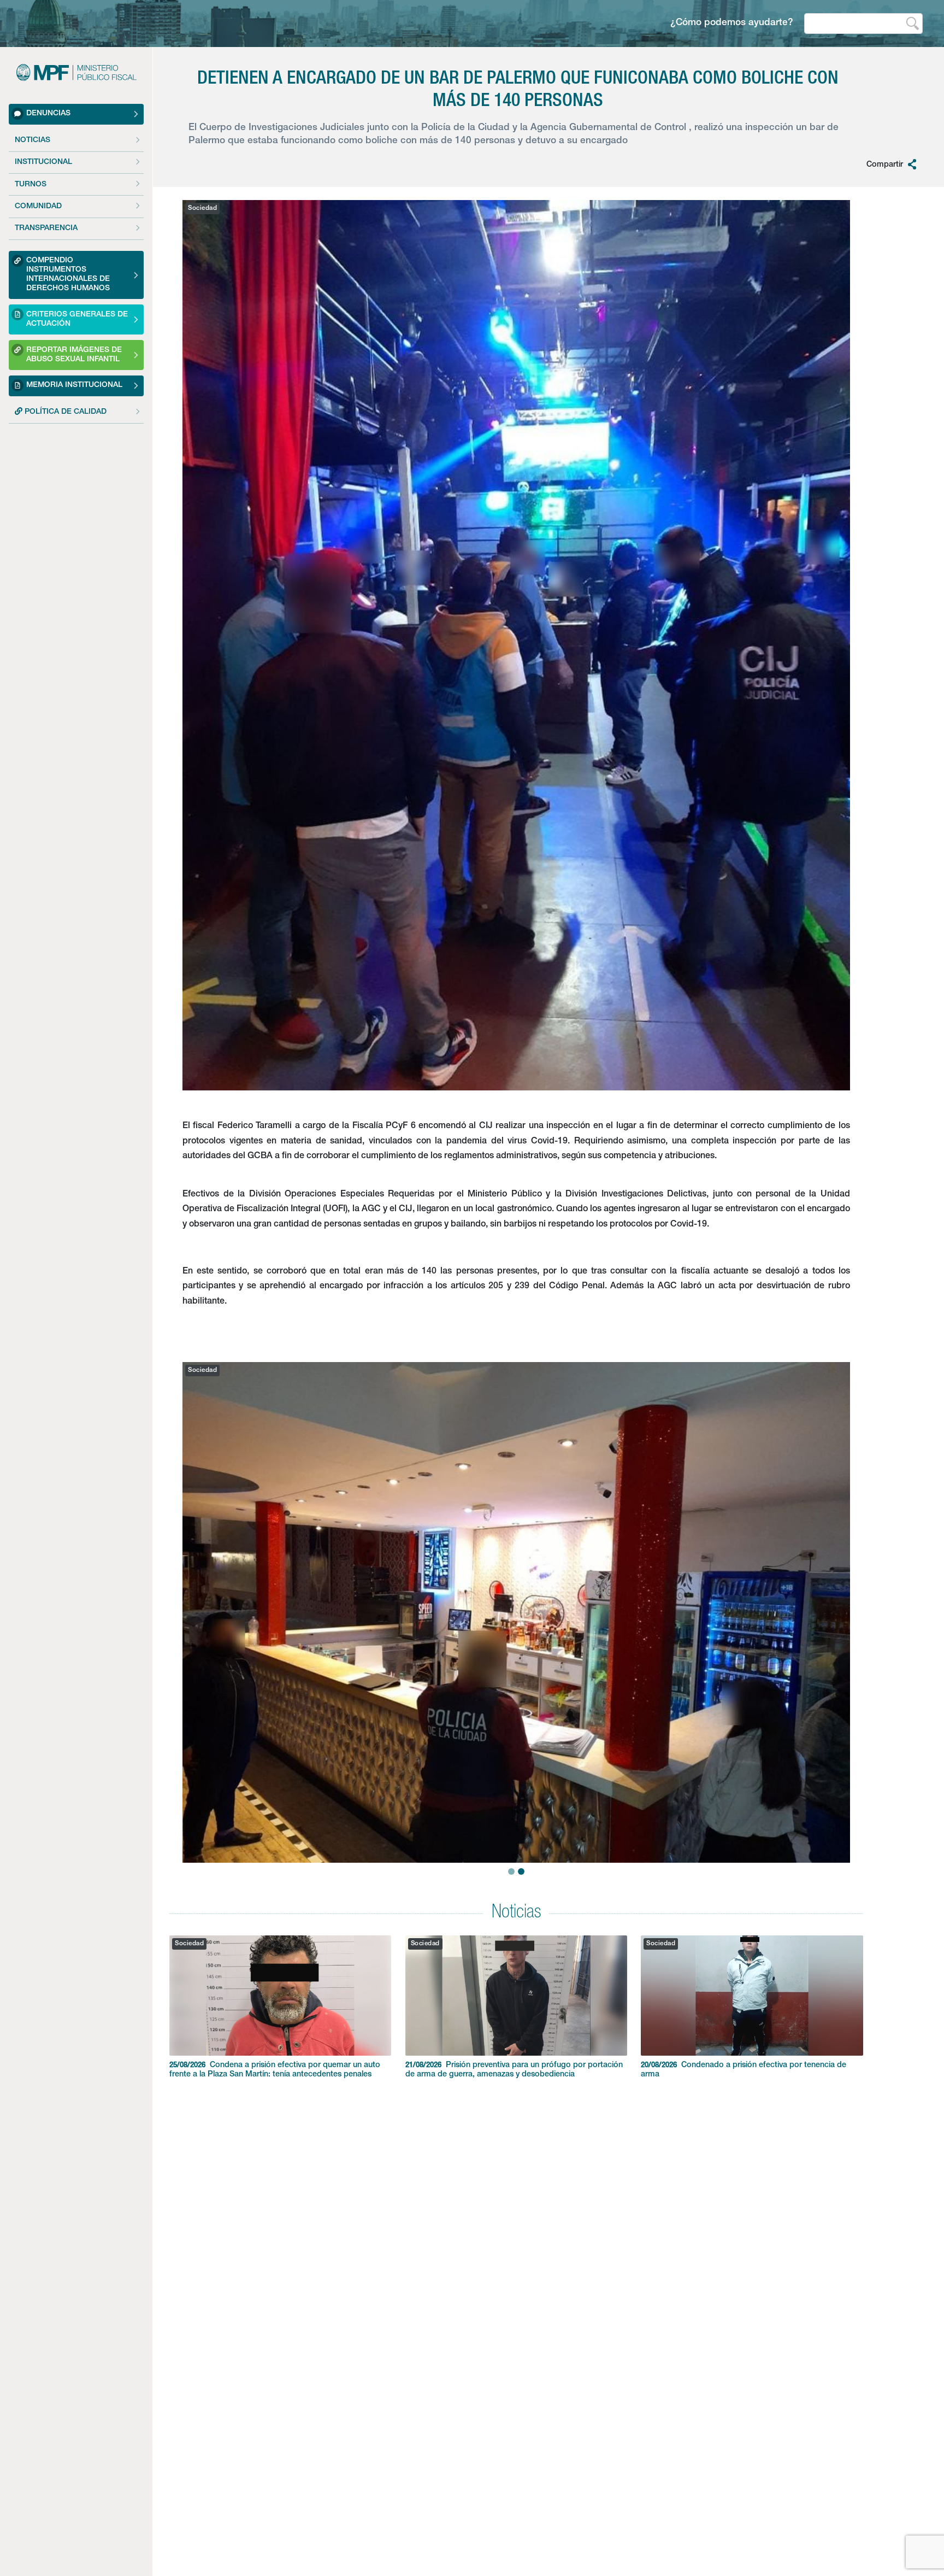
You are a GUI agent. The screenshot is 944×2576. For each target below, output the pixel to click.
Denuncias (48, 114)
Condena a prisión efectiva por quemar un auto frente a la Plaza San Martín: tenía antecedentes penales (275, 2070)
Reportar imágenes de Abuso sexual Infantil (74, 355)
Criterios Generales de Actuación (77, 319)
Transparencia (46, 228)
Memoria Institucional (74, 385)
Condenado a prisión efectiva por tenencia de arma (744, 2070)
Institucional (43, 162)
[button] (199, 1588)
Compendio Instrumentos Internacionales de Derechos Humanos (68, 275)
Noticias (33, 140)
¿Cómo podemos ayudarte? (732, 23)
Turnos (31, 185)
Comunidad (38, 207)
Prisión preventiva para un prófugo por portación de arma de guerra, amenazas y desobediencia (514, 2070)
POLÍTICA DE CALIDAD (64, 412)
